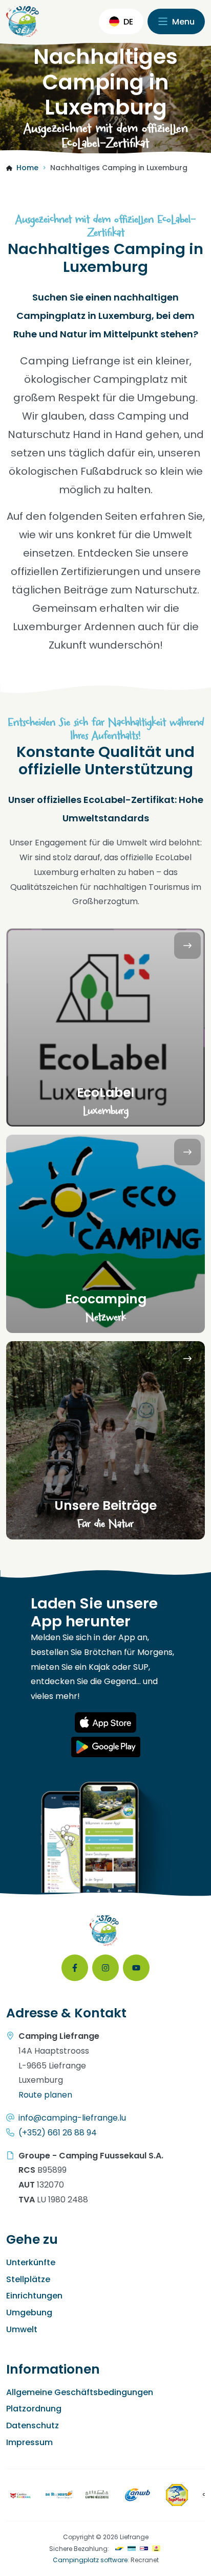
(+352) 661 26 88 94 (58, 2133)
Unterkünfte (31, 2262)
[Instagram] (105, 1968)
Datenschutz (33, 2425)
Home (27, 168)
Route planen (45, 2095)
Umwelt (22, 2329)
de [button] (128, 22)
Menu (182, 22)
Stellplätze (28, 2279)
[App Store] (105, 1722)
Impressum (29, 2442)
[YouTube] (136, 1968)
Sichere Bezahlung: (79, 2549)
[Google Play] (106, 1747)
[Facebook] (75, 1968)
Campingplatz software (90, 2560)
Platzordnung (34, 2409)
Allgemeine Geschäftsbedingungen (80, 2392)
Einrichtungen (34, 2296)
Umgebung (29, 2313)
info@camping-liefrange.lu (72, 2118)
